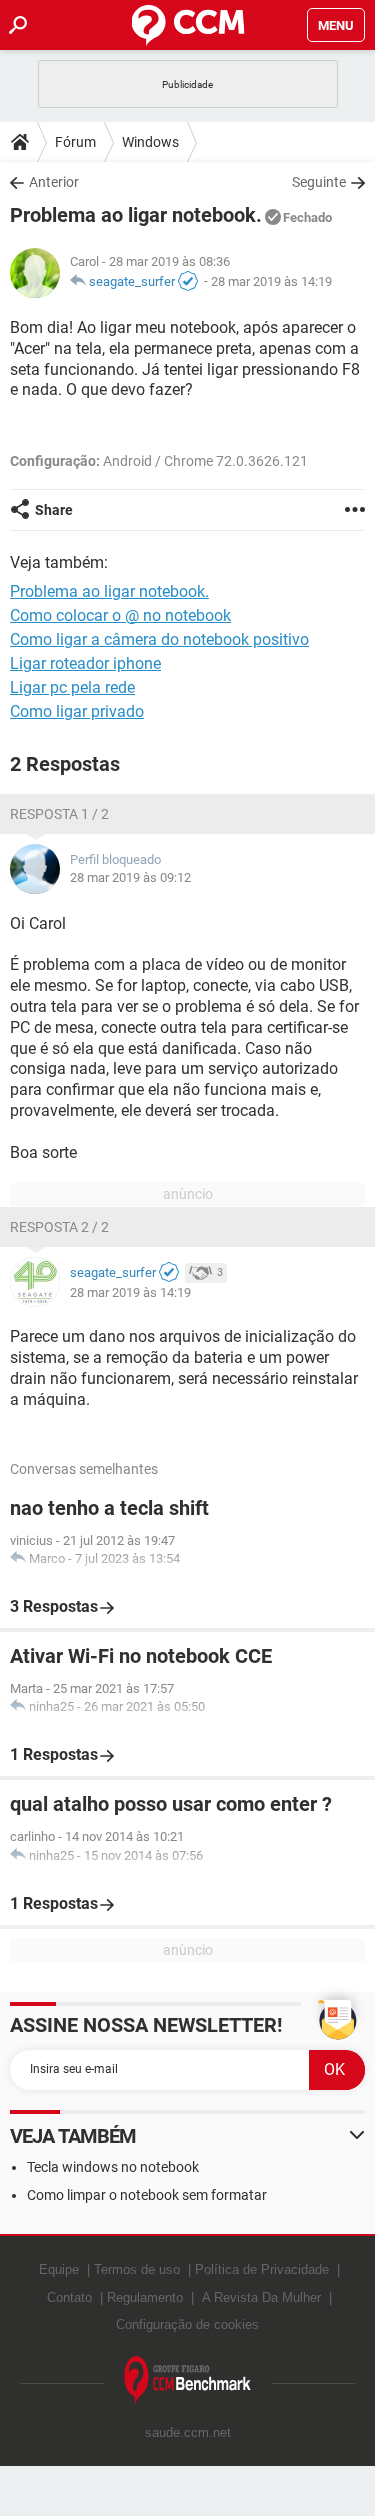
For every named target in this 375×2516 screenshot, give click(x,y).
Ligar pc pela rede (72, 687)
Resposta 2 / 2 (59, 1227)
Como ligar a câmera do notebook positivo (159, 639)
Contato (69, 2297)
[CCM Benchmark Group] (188, 2380)
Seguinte (319, 182)
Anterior (54, 182)
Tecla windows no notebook (113, 2167)
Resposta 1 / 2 (59, 814)
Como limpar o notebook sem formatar (147, 2195)
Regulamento (145, 2297)
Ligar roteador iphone (85, 663)
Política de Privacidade (262, 2269)
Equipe (59, 2269)
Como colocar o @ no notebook (120, 615)
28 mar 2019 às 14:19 (271, 281)
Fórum (75, 142)
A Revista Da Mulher (261, 2297)
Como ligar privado (77, 711)
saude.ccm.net (188, 2432)
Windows (150, 142)
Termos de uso (137, 2269)
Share (54, 510)
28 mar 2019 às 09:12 (130, 877)
